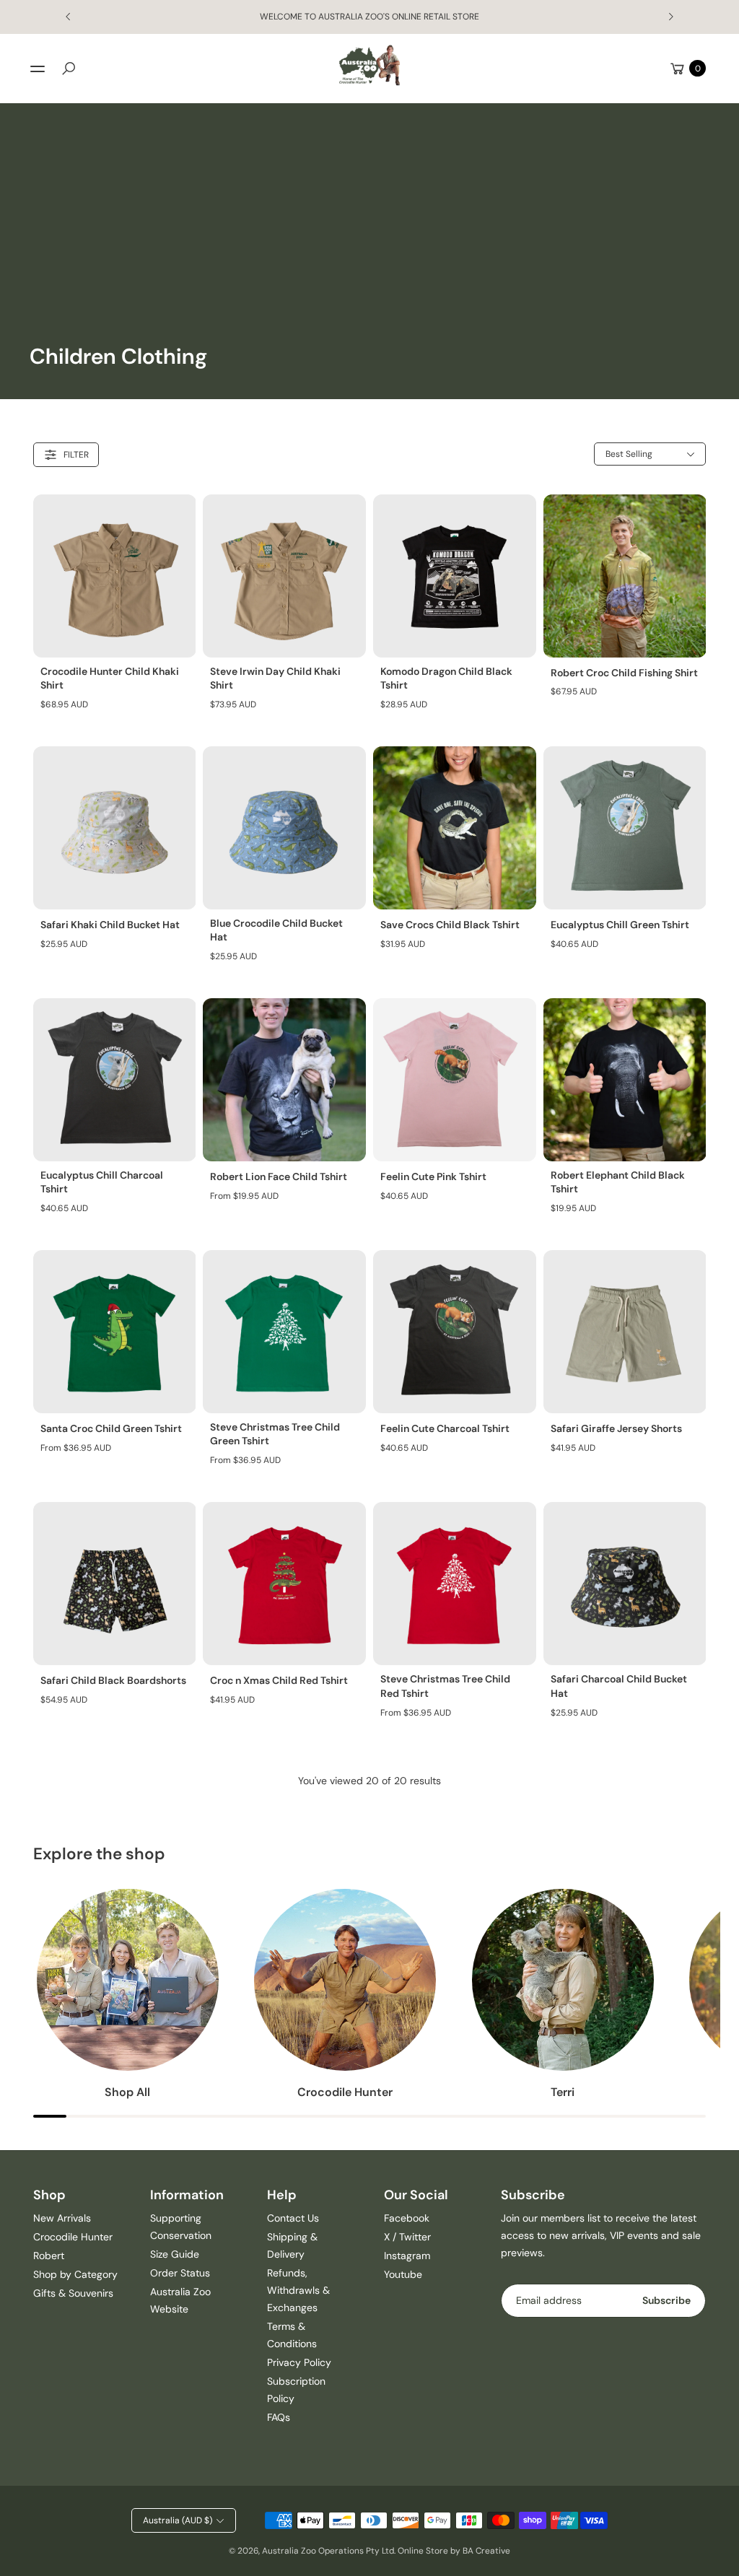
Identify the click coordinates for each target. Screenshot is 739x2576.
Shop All (127, 2092)
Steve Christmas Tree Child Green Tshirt (275, 1434)
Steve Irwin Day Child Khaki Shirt (275, 678)
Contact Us (293, 2218)
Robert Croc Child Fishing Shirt (624, 673)
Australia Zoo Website (180, 2300)
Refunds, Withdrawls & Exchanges (298, 2290)
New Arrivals (62, 2218)
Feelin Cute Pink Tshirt (433, 1176)
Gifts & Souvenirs (73, 2293)
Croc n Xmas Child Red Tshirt (279, 1680)
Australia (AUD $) (178, 2520)
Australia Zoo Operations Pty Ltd (328, 2551)
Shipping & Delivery (292, 2245)
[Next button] (670, 17)
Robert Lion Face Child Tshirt (279, 1176)
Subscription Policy (296, 2390)
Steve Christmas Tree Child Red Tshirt (445, 1686)
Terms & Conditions (292, 2335)
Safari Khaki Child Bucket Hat (110, 925)
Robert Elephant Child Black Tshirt (618, 1182)
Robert (49, 2256)
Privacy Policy (299, 2362)
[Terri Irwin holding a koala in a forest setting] (563, 1980)
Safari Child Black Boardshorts (113, 1680)
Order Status (180, 2273)
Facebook (407, 2218)
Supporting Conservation (181, 2227)
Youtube (403, 2274)
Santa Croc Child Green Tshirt (111, 1428)
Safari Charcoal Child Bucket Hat (619, 1686)
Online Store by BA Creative (454, 2551)
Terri (563, 2092)
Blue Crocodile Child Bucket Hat (276, 930)
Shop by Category (75, 2274)
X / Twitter (407, 2237)
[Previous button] (69, 17)
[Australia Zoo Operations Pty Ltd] (369, 65)
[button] (69, 69)
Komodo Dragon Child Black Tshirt (446, 678)
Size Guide (175, 2254)
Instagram (407, 2256)
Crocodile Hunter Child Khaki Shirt (110, 678)
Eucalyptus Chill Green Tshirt (620, 925)
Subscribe (666, 2300)
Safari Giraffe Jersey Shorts (616, 1428)
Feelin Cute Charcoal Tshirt (445, 1428)
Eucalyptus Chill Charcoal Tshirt (102, 1182)
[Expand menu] (38, 69)
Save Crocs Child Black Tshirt (450, 925)
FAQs (279, 2417)
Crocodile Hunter (345, 2092)
